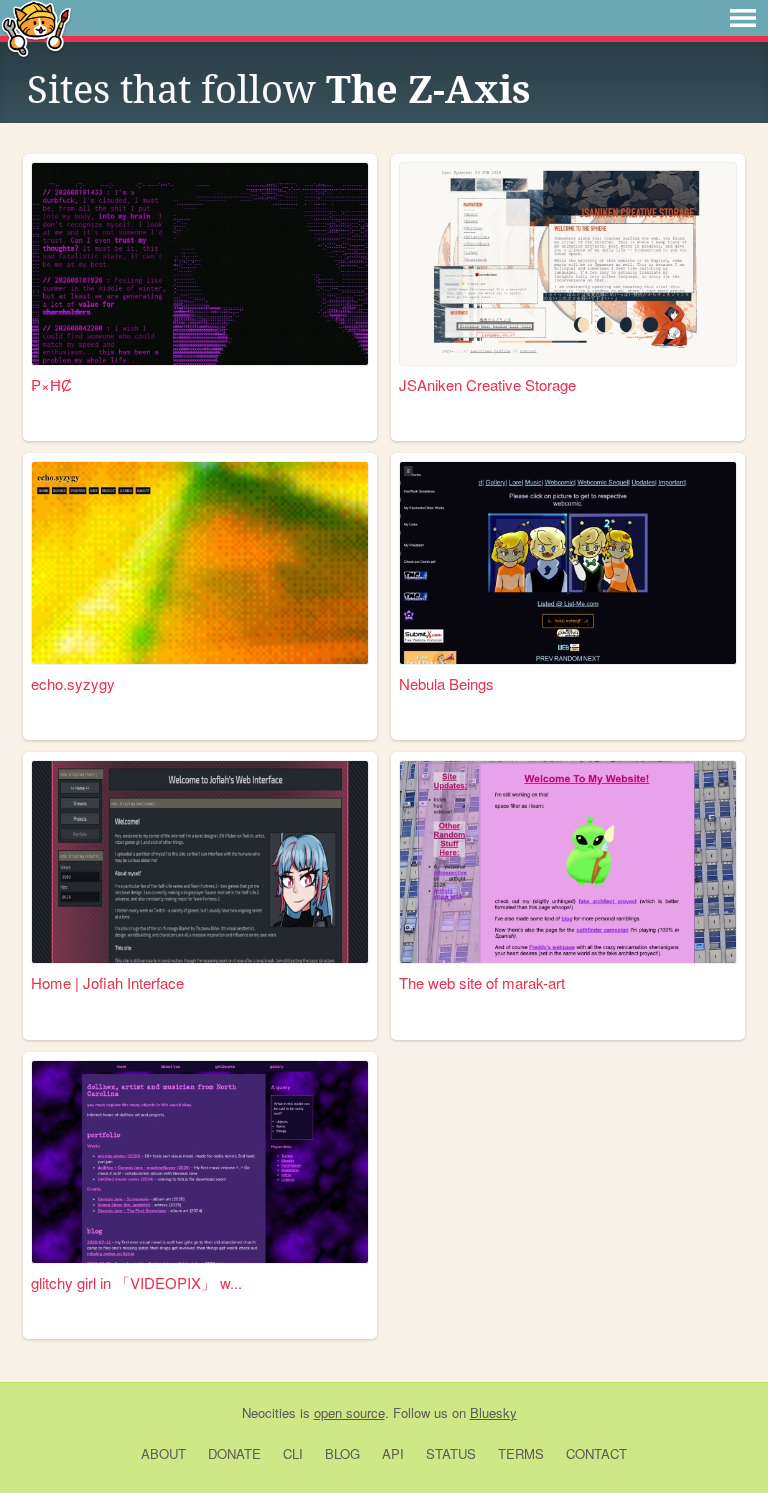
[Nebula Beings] (568, 563)
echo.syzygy (73, 683)
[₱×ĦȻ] (200, 264)
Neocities (269, 1412)
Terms (521, 1453)
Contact (596, 1453)
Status (451, 1453)
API (393, 1453)
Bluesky (493, 1412)
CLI (293, 1453)
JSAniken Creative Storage (487, 384)
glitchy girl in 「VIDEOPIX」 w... (136, 1282)
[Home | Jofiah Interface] (200, 862)
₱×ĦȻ (51, 384)
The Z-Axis (428, 90)
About (163, 1453)
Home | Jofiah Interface (107, 982)
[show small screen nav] (743, 18)
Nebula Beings (446, 683)
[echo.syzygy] (200, 563)
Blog (342, 1453)
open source (349, 1412)
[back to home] (36, 27)
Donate (234, 1453)
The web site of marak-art (482, 982)
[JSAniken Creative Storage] (568, 264)
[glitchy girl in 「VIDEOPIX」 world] (200, 1162)
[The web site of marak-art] (568, 862)
